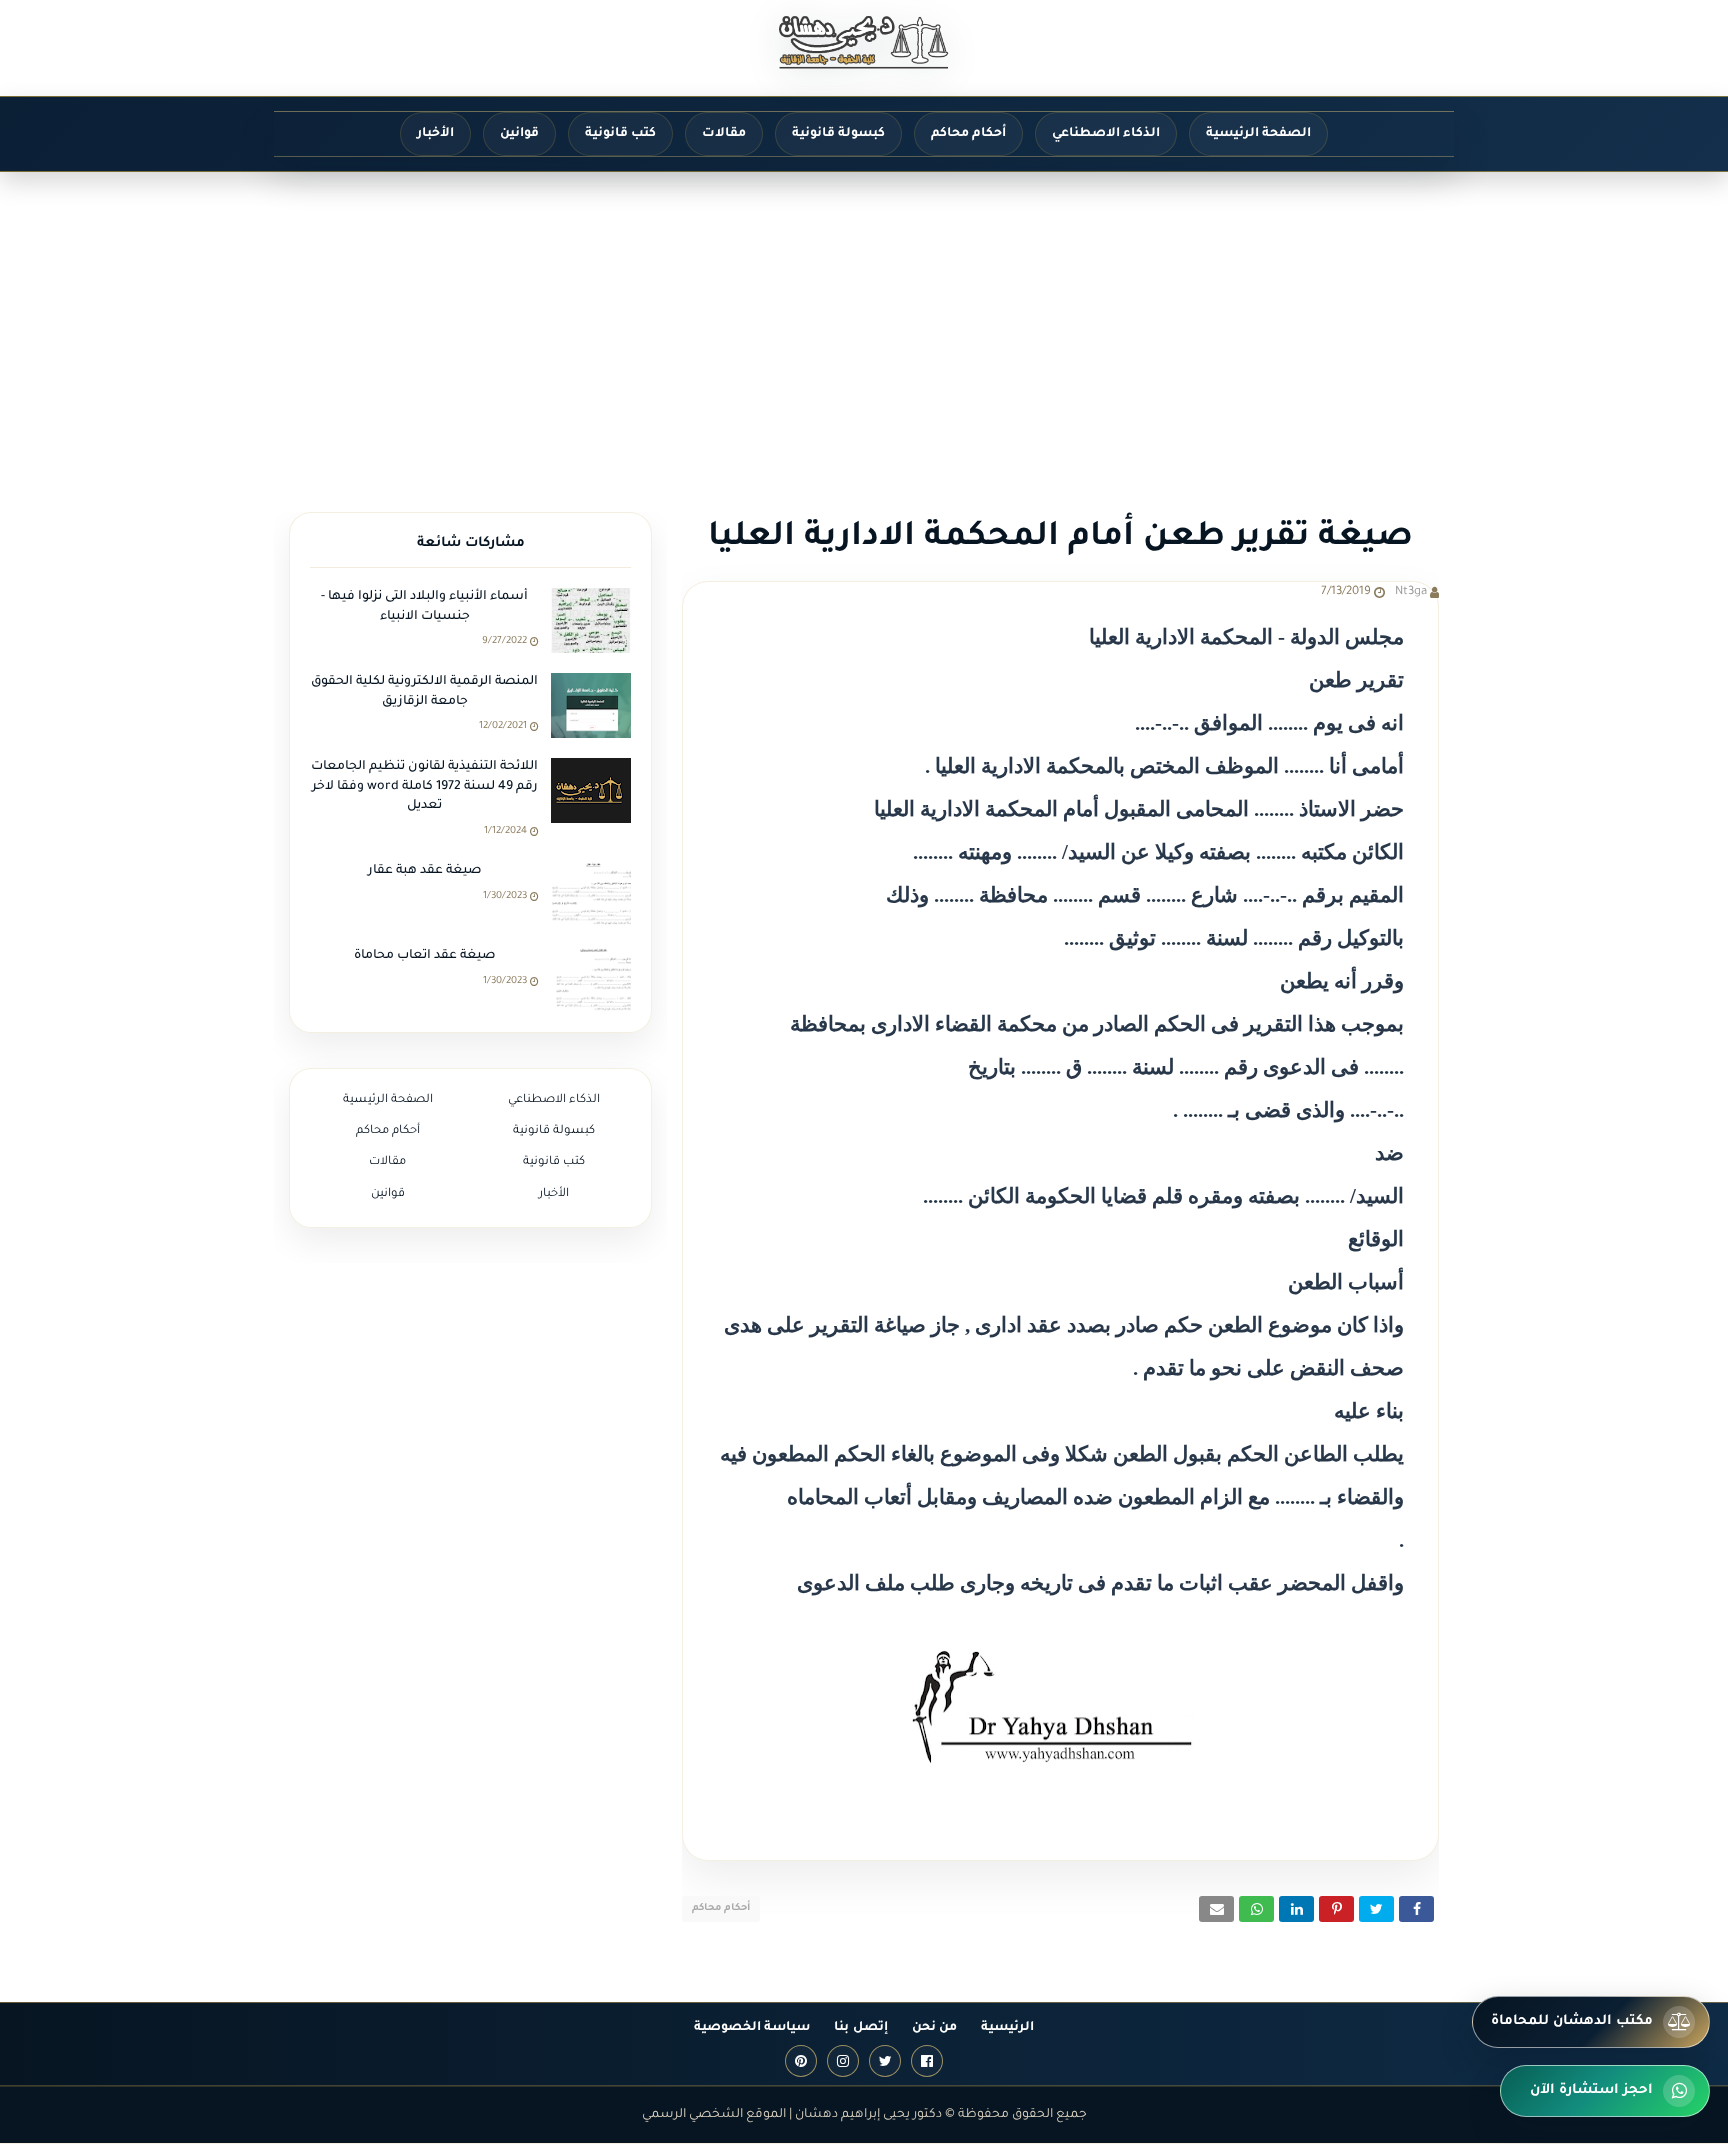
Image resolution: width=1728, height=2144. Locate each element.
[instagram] (843, 2061)
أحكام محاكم (721, 1908)
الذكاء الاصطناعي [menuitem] (1106, 134)
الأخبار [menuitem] (435, 134)
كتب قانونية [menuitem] (620, 134)
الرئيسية (1007, 2028)
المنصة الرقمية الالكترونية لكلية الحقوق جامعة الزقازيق (424, 692)
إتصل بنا (860, 2028)
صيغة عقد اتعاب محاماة (425, 956)
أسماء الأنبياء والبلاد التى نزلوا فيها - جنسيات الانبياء (424, 607)
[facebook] (927, 2061)
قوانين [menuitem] (519, 134)
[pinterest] (801, 2061)
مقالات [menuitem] (724, 134)
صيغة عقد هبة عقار (425, 871)
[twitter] (885, 2061)
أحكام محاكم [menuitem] (968, 134)
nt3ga (1411, 592)
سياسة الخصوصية (752, 2028)
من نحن (934, 2028)
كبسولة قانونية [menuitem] (838, 134)
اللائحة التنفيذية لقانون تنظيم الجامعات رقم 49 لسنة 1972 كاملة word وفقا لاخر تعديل (424, 786)
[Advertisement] (864, 322)
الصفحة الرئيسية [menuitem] (1258, 134)
